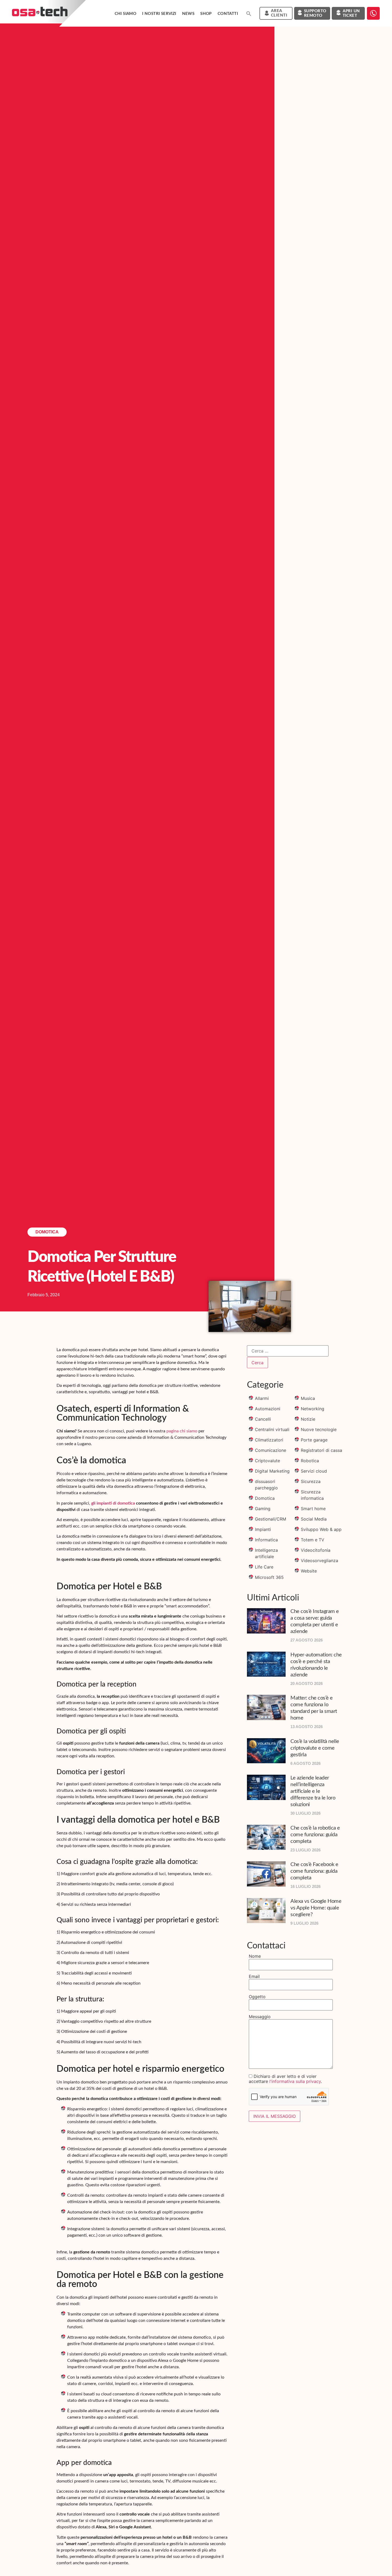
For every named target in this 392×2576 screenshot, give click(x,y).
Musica (308, 1398)
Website (309, 1571)
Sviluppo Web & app (321, 1529)
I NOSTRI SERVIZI (159, 14)
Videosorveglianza (319, 1561)
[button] (249, 14)
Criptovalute (267, 1461)
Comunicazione (271, 1450)
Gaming (263, 1509)
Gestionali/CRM (271, 1519)
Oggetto (257, 1997)
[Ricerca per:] (288, 1351)
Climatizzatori (269, 1440)
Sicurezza (311, 1481)
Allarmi (262, 1398)
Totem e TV (313, 1540)
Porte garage (314, 1440)
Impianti (263, 1529)
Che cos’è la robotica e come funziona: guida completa (315, 1835)
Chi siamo (126, 14)
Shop (206, 14)
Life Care (264, 1567)
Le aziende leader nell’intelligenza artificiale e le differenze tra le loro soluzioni (313, 1791)
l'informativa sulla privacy (295, 2081)
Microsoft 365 (269, 1577)
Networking (313, 1409)
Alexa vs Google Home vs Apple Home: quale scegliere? (316, 1908)
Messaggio (260, 2017)
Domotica (47, 1232)
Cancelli (263, 1419)
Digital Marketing (272, 1471)
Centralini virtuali (272, 1429)
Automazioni (268, 1409)
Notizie (308, 1419)
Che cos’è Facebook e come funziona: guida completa (314, 1871)
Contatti (228, 14)
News (188, 14)
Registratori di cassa (321, 1450)
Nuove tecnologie (319, 1429)
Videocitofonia (316, 1550)
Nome (255, 1956)
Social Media (314, 1519)
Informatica (266, 1540)
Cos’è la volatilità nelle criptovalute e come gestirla (315, 1748)
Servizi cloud (314, 1471)
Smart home (313, 1509)
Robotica (310, 1461)
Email (254, 1976)
